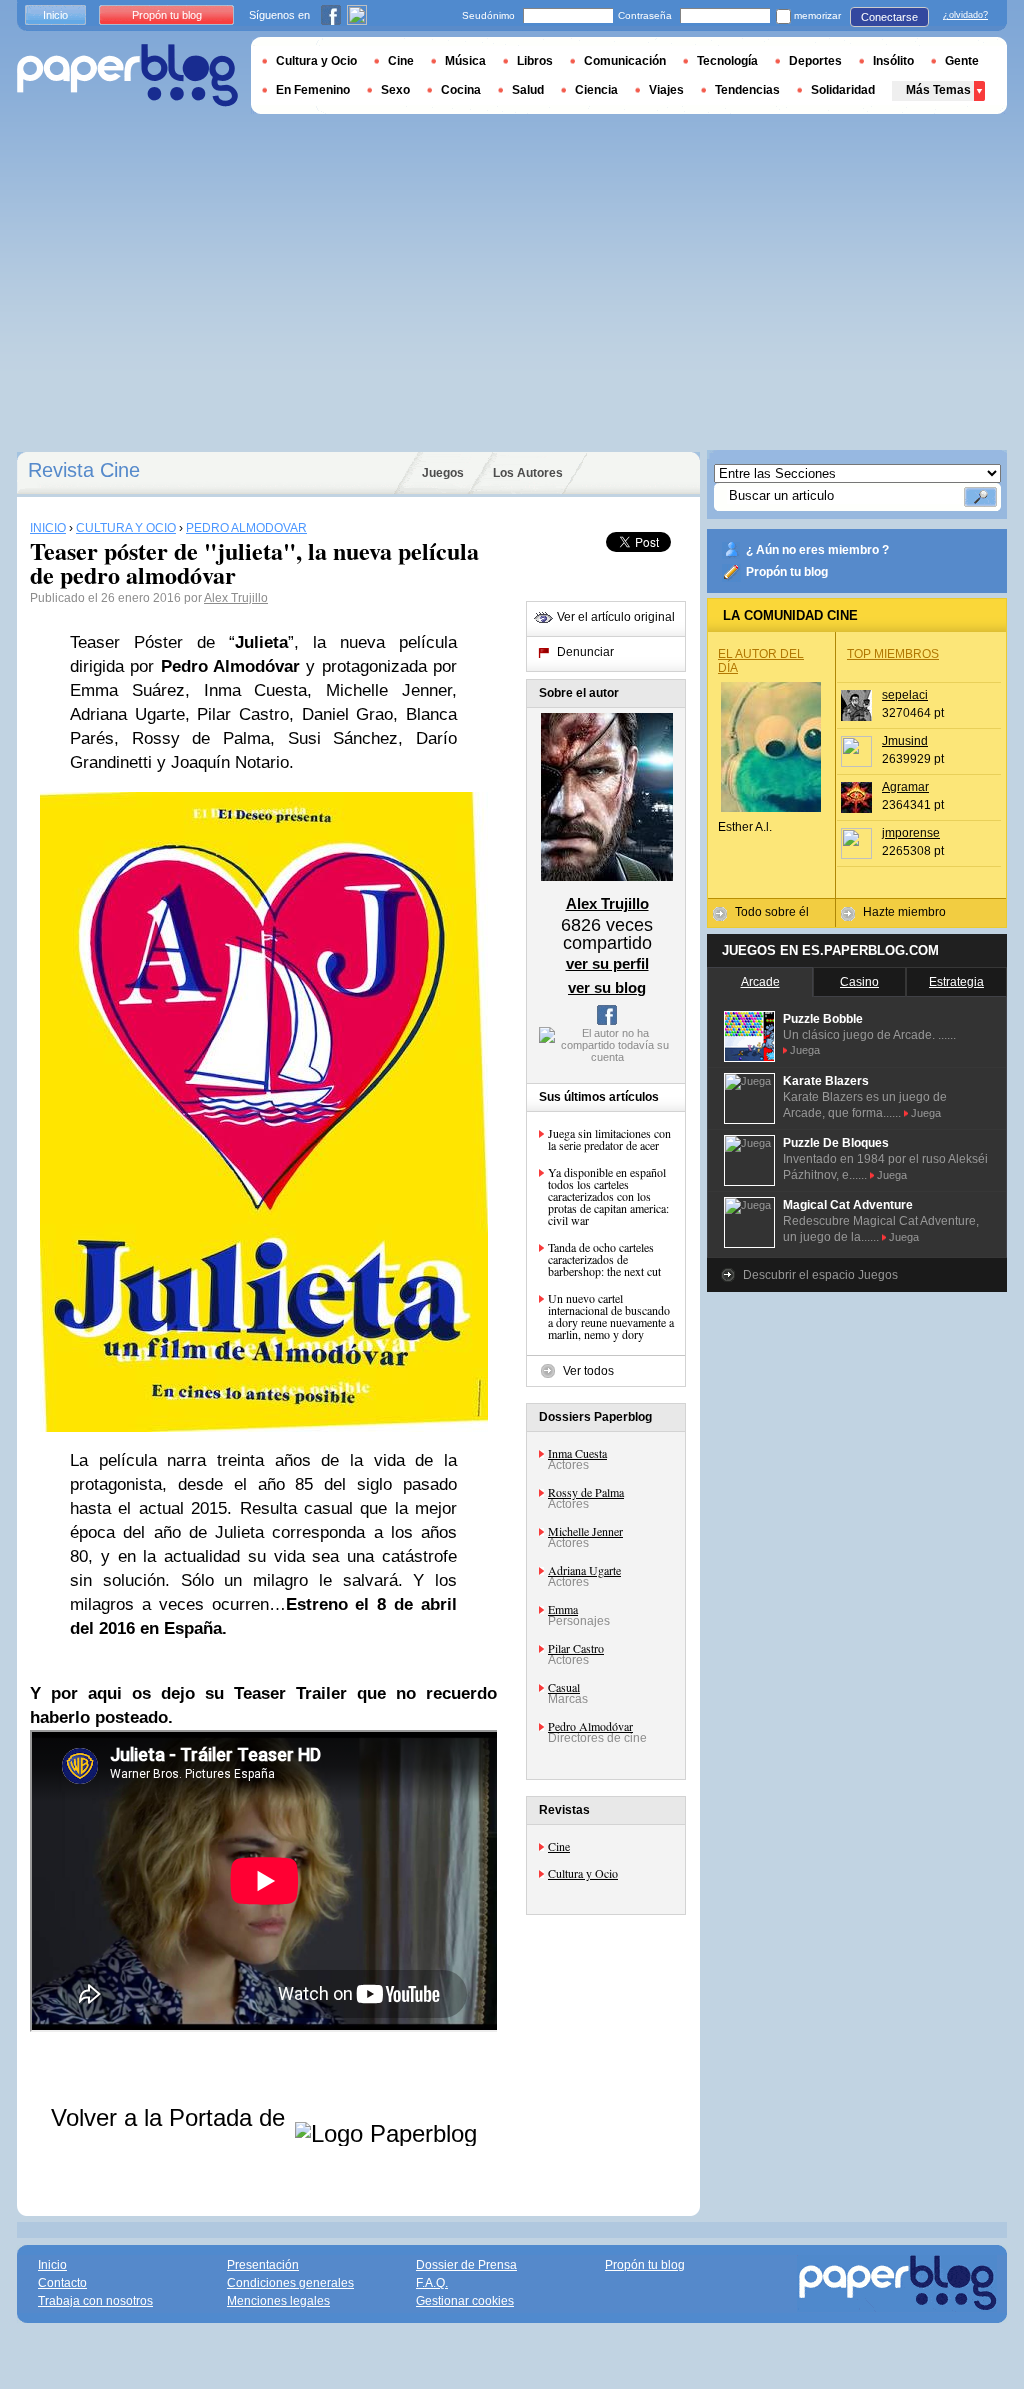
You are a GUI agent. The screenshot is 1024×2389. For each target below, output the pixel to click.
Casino (859, 982)
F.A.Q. (432, 2283)
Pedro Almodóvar (590, 1726)
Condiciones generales (290, 2283)
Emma (563, 1609)
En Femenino (313, 90)
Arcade (760, 982)
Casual (564, 1687)
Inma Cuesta (577, 1453)
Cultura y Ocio (583, 1873)
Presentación (263, 2265)
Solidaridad (843, 90)
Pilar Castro (576, 1648)
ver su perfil (607, 963)
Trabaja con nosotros (95, 2301)
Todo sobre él (772, 912)
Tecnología (727, 61)
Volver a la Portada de (171, 2117)
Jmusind (905, 741)
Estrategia (956, 982)
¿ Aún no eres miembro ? (817, 550)
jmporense (911, 833)
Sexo (395, 90)
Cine (559, 1846)
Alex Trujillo (236, 598)
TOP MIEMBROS (893, 654)
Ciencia (596, 90)
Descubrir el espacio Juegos (820, 1275)
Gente (962, 61)
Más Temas (938, 90)
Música (465, 61)
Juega (805, 1050)
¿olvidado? (965, 15)
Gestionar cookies (465, 2301)
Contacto (62, 2283)
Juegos (443, 473)
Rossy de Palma (586, 1492)
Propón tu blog (787, 572)
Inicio (55, 15)
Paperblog (127, 75)
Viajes (666, 90)
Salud (528, 90)
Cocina (461, 90)
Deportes (815, 61)
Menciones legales (278, 2301)
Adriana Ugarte (584, 1570)
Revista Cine (84, 470)
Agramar (905, 787)
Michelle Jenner (585, 1531)
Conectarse (889, 17)
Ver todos (588, 1371)
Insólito (893, 61)
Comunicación (625, 61)
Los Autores (528, 473)
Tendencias (747, 90)
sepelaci (905, 695)
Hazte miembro (904, 912)
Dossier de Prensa (466, 2265)
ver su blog (607, 987)
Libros (535, 61)
